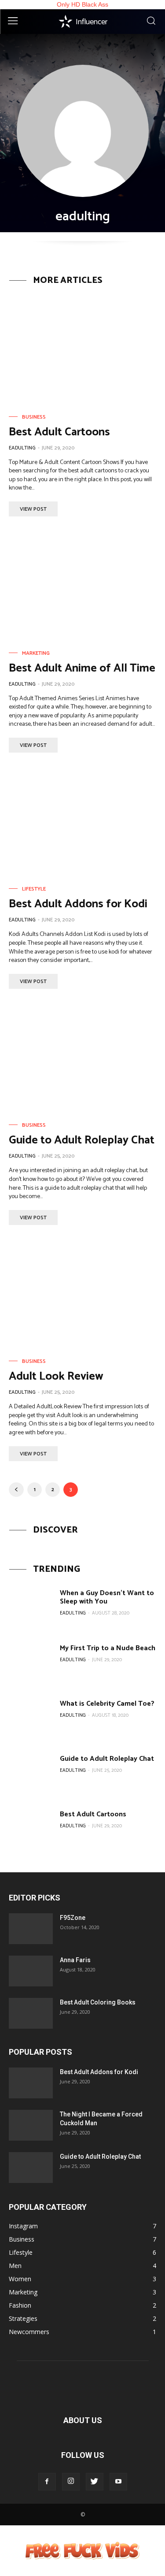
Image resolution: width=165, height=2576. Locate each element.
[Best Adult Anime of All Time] (82, 586)
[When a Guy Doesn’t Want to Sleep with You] (31, 1609)
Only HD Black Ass (82, 4)
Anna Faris (75, 1960)
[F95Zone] (31, 1929)
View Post (33, 509)
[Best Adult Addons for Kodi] (82, 822)
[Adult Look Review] (82, 1294)
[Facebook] (47, 2482)
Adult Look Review (56, 1376)
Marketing (36, 653)
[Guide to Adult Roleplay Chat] (82, 1058)
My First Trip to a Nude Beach (108, 1648)
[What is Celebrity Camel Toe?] (31, 1720)
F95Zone (73, 1918)
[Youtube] (118, 2482)
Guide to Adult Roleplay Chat (82, 1140)
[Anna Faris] (31, 1971)
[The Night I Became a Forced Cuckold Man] (31, 2125)
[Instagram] (71, 2482)
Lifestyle (34, 889)
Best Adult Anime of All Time (82, 668)
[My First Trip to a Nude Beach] (31, 1664)
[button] (151, 22)
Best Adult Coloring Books (98, 2002)
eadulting (22, 448)
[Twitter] (95, 2482)
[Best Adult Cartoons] (82, 350)
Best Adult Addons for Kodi (78, 904)
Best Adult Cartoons (59, 432)
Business (34, 417)
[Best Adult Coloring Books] (31, 2013)
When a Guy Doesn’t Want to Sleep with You (107, 1597)
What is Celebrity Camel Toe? (107, 1704)
